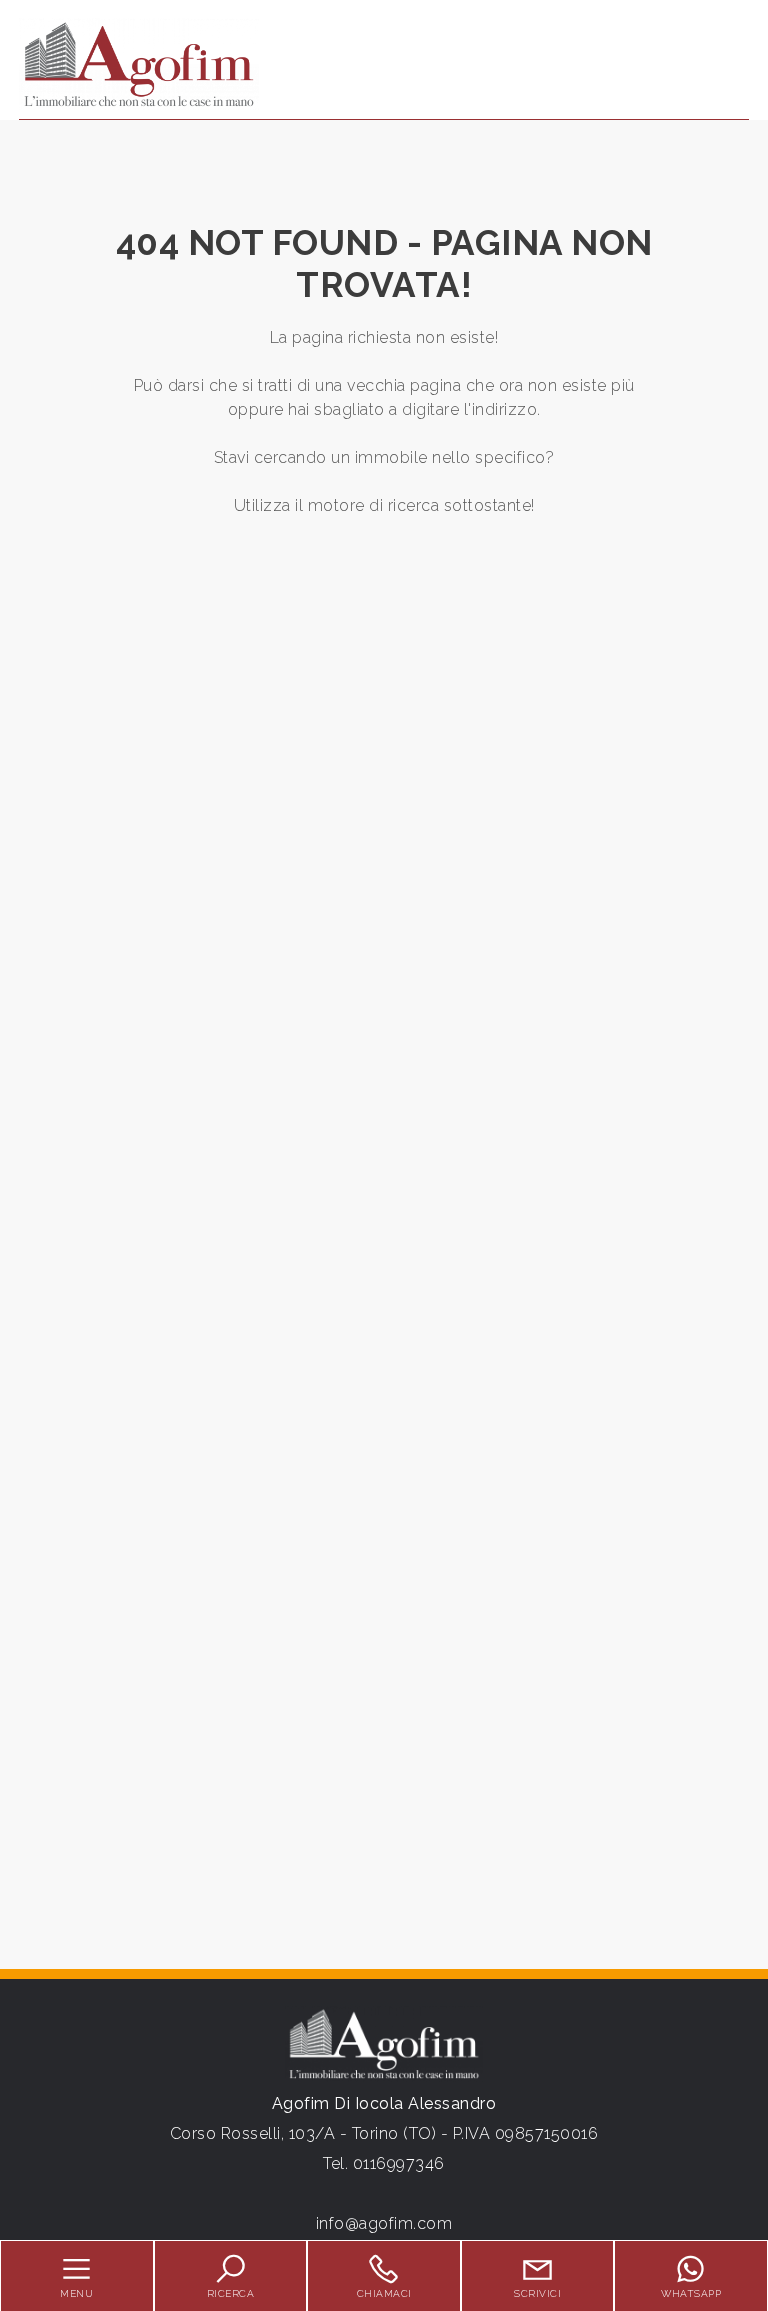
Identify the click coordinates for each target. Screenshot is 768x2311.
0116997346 (399, 2163)
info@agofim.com (384, 2223)
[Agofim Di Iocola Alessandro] (139, 63)
